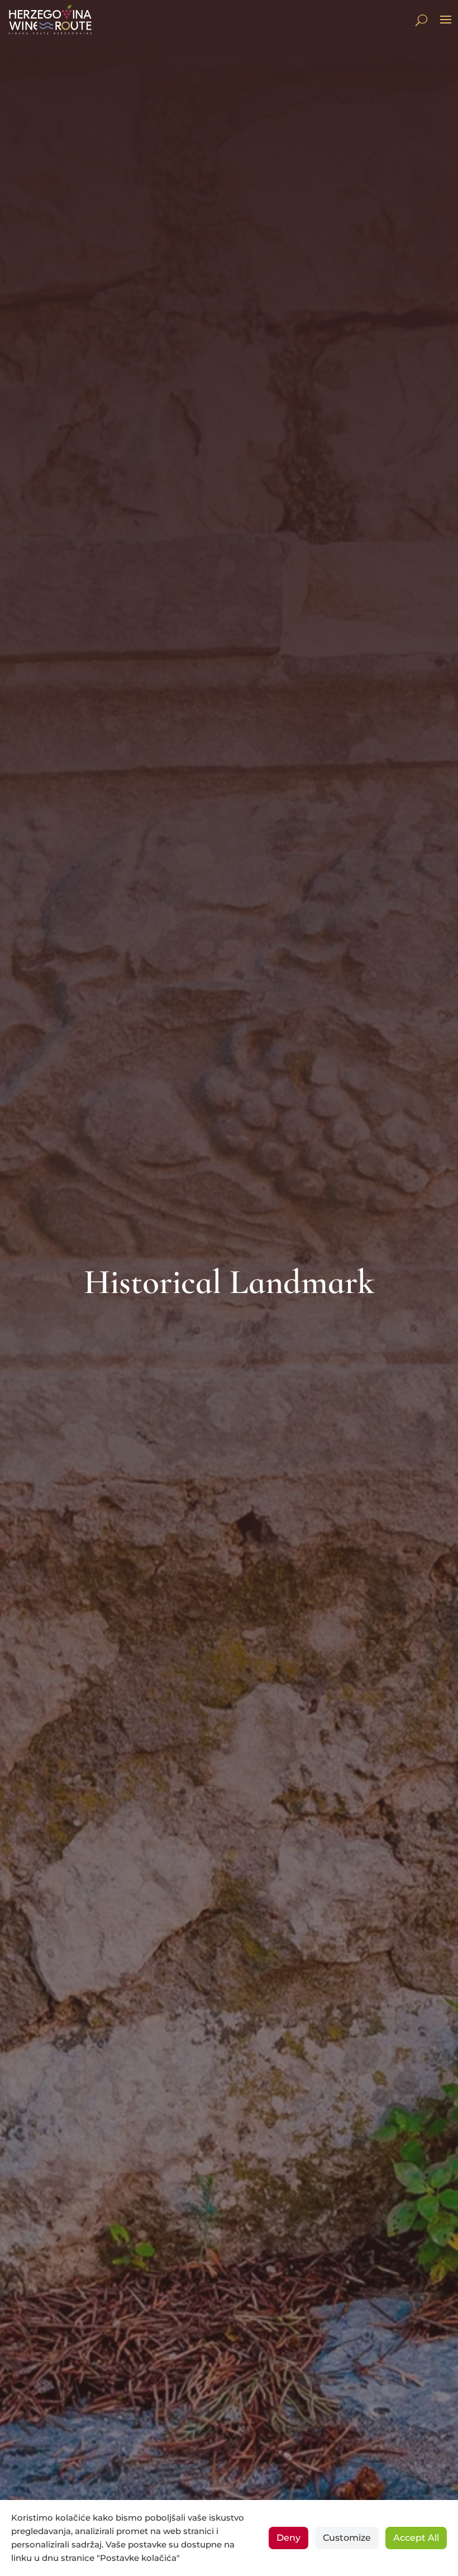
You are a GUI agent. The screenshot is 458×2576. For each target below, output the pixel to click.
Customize (347, 2538)
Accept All (416, 2538)
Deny (288, 2538)
